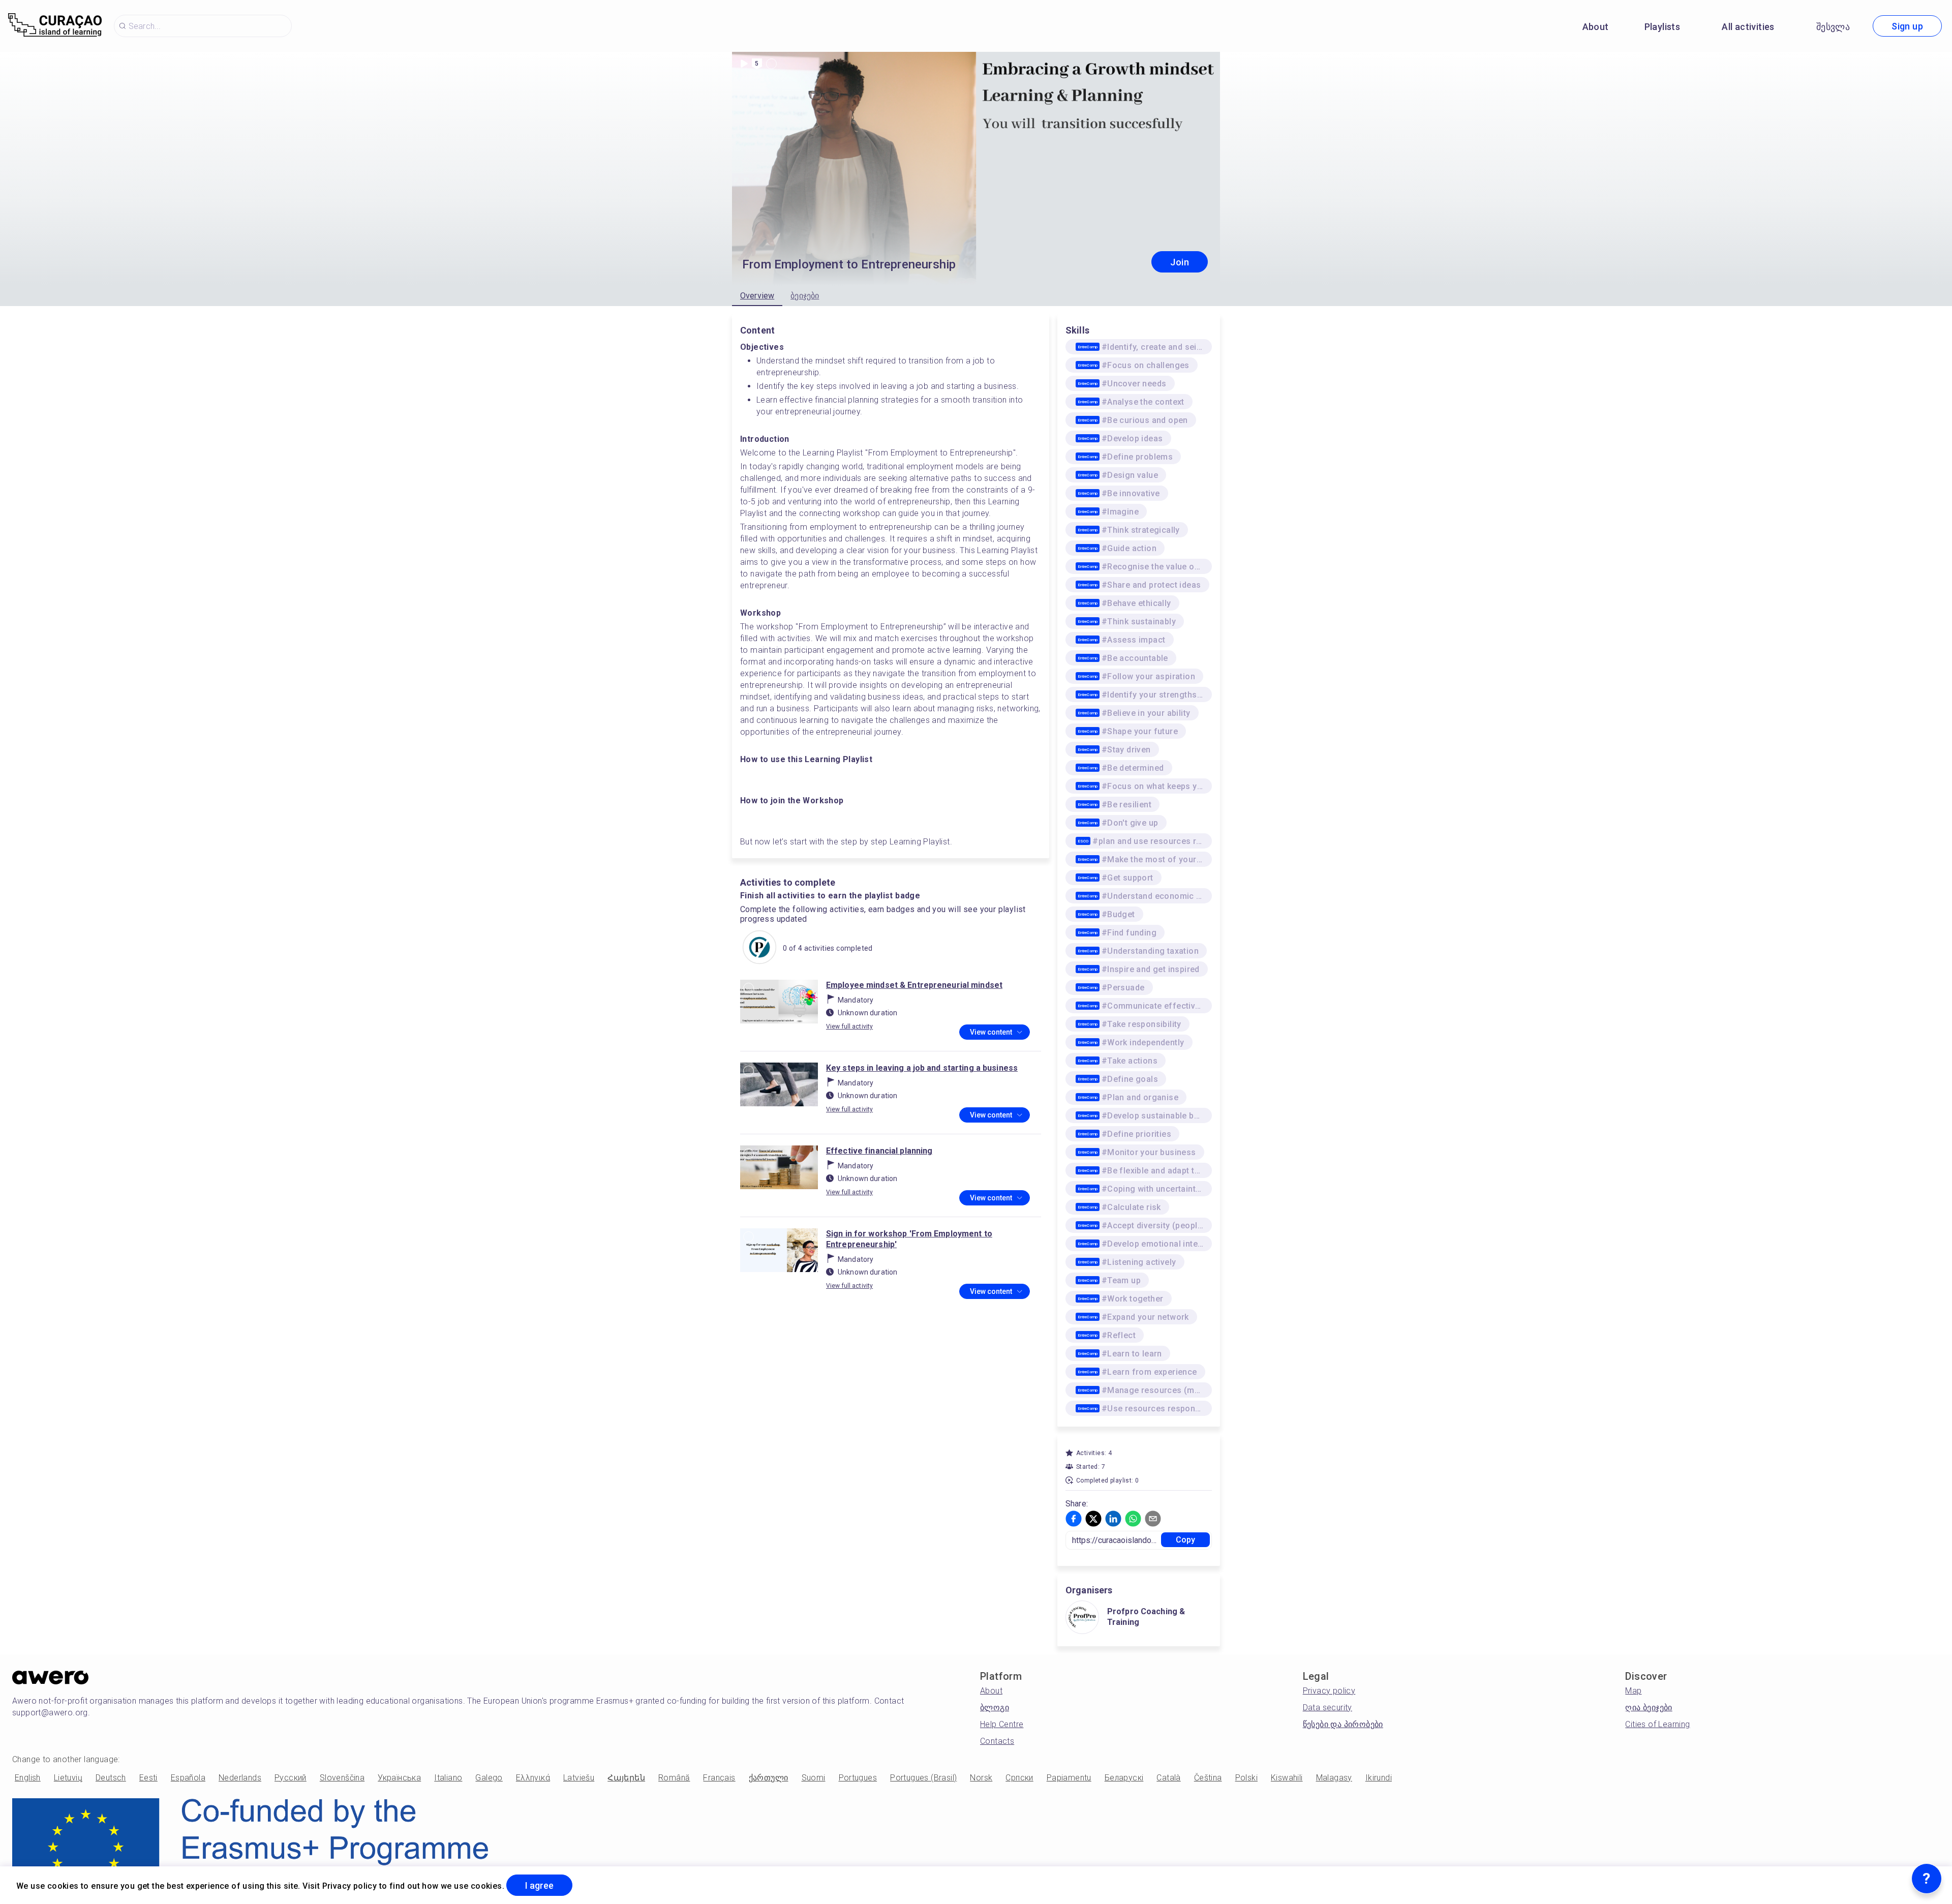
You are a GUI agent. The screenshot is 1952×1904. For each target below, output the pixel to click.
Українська (399, 1778)
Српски (1019, 1778)
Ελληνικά (533, 1778)
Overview (757, 296)
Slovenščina (342, 1778)
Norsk (981, 1778)
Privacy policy (1329, 1691)
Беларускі (1124, 1778)
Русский (291, 1778)
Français (719, 1778)
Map (1633, 1691)
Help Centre (1002, 1724)
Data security (1328, 1707)
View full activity (849, 1026)
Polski (1246, 1778)
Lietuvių (68, 1778)
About (1596, 27)
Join (1180, 262)
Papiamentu (1069, 1778)
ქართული (769, 1778)
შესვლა (1833, 27)
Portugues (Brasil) (923, 1778)
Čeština (1208, 1778)
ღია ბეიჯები (1649, 1707)
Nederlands (240, 1778)
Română (674, 1778)
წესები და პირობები (1343, 1724)
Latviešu (579, 1778)
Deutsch (111, 1778)
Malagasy (1334, 1778)
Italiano (448, 1778)
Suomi (814, 1778)
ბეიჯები (805, 296)
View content (991, 1032)
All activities (1748, 27)
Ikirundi (1379, 1778)
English (28, 1778)
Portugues (858, 1778)
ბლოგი (995, 1707)
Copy (1186, 1540)
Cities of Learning (1657, 1724)
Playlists (1663, 27)
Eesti (148, 1778)
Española (188, 1778)
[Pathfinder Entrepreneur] (759, 948)
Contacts (997, 1741)
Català (1168, 1778)
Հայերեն (626, 1778)
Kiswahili (1287, 1778)
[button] (1074, 1519)
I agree (539, 1885)
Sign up (1907, 26)
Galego (489, 1778)
